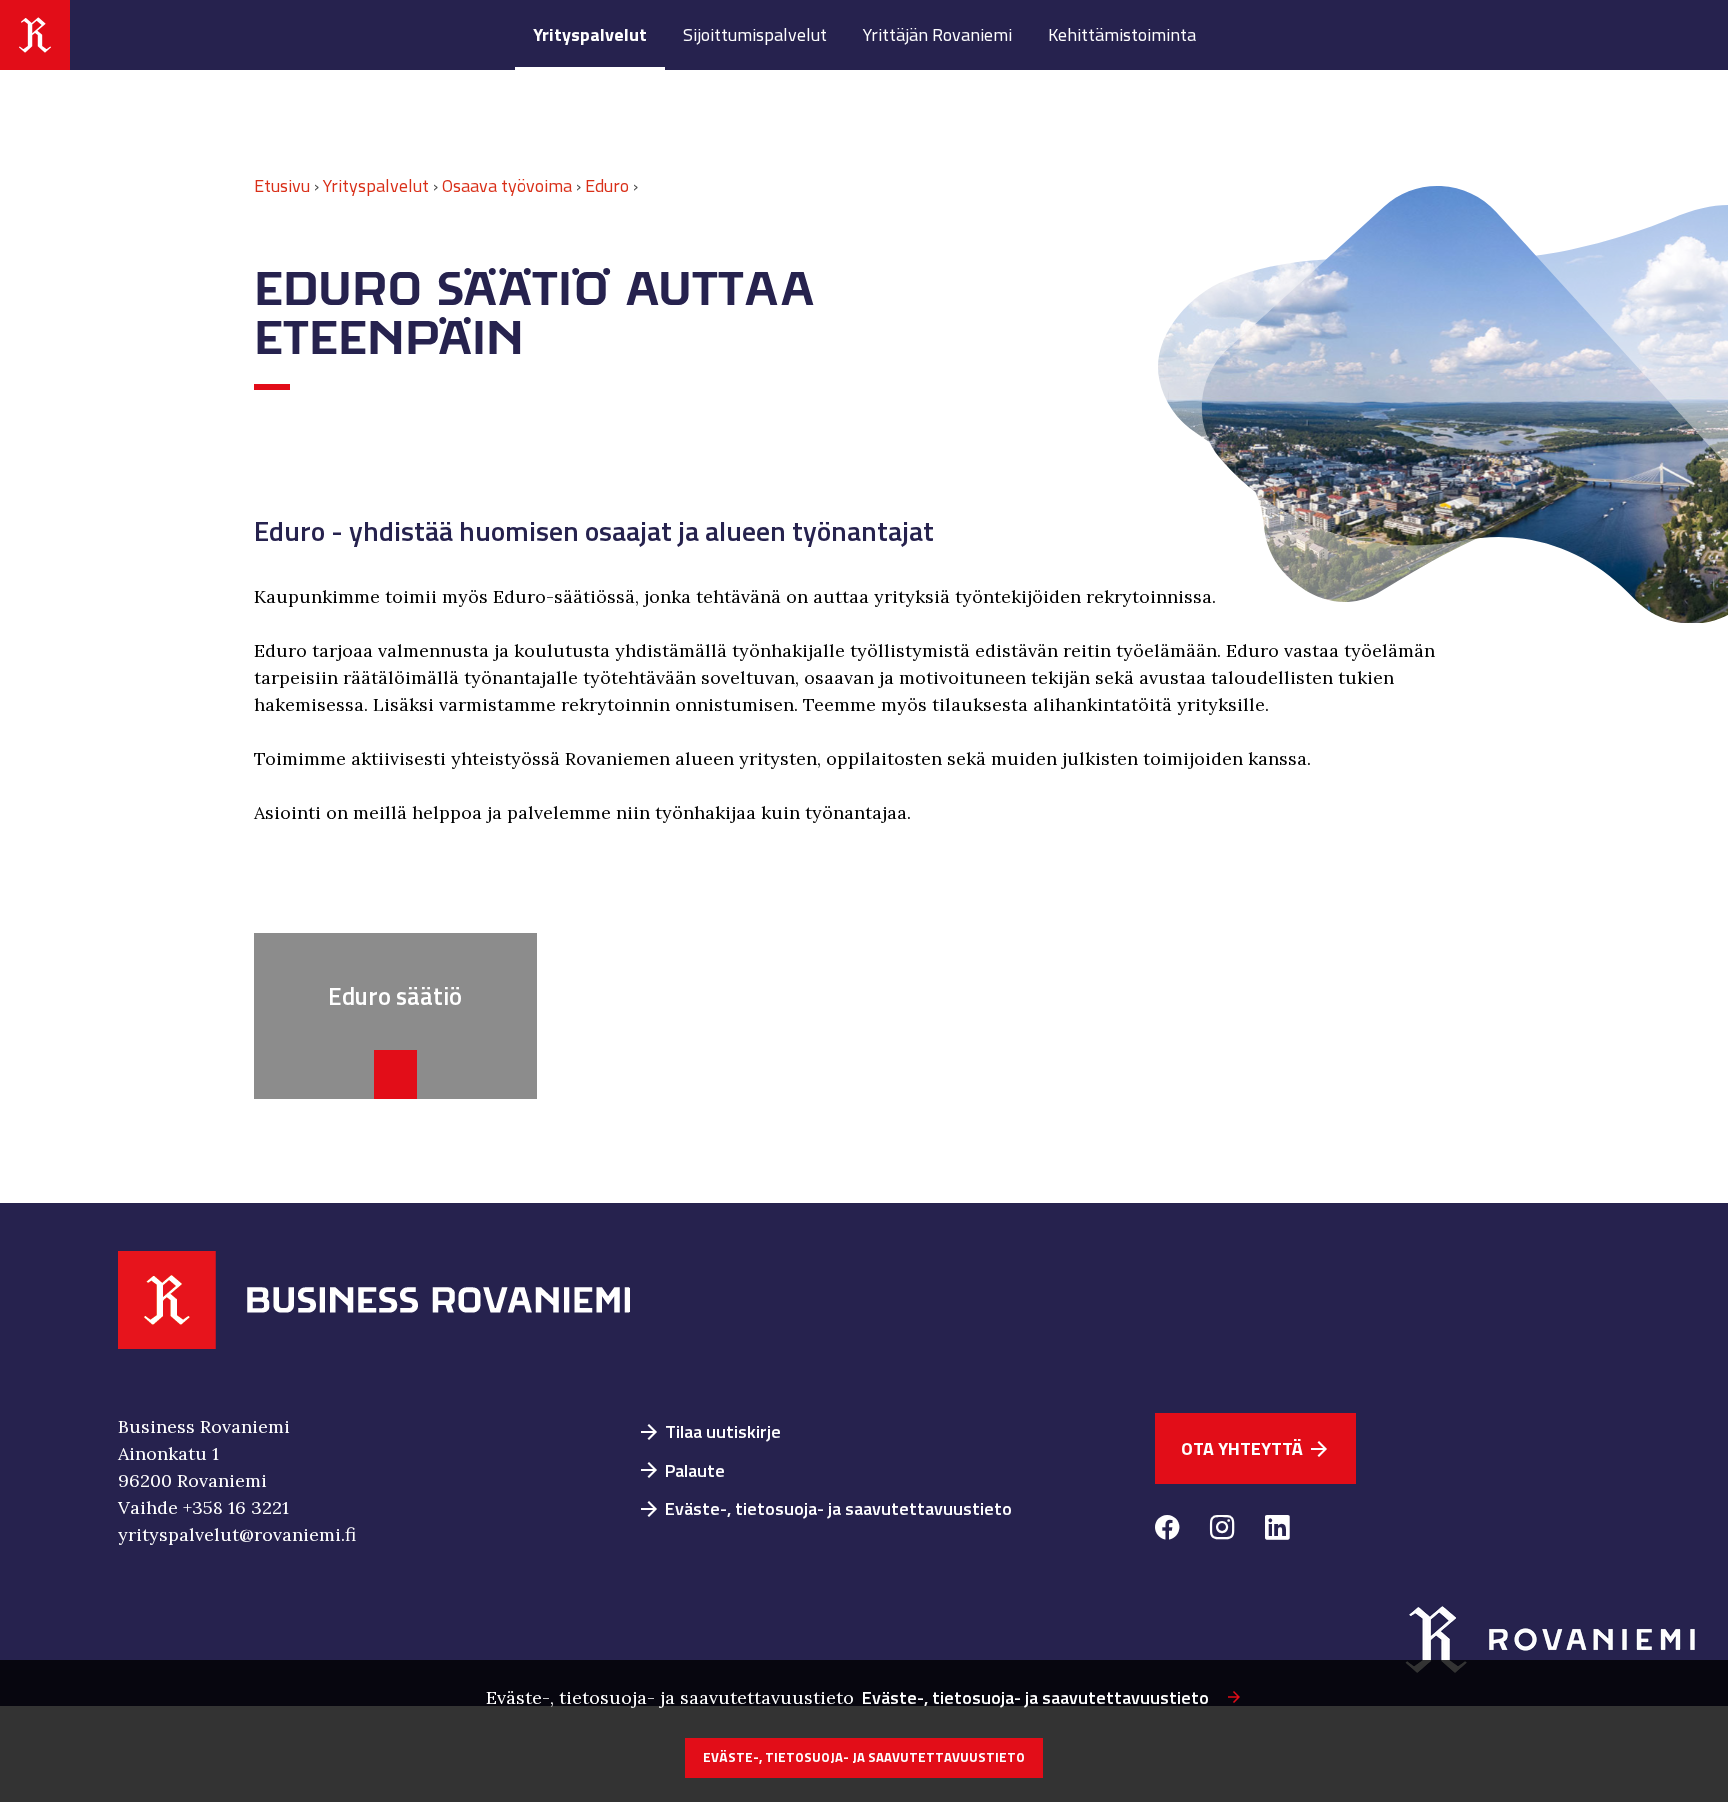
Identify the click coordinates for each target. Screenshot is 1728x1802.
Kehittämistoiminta (1122, 34)
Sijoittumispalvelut (755, 34)
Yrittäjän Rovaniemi (937, 34)
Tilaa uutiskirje (709, 1431)
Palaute (681, 1470)
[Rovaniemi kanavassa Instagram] (1222, 1530)
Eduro (607, 185)
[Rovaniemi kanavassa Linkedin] (1277, 1530)
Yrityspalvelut (590, 34)
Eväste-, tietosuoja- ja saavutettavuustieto (824, 1508)
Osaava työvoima (507, 185)
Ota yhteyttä (1256, 1448)
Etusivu (282, 185)
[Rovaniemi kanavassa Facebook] (1167, 1530)
